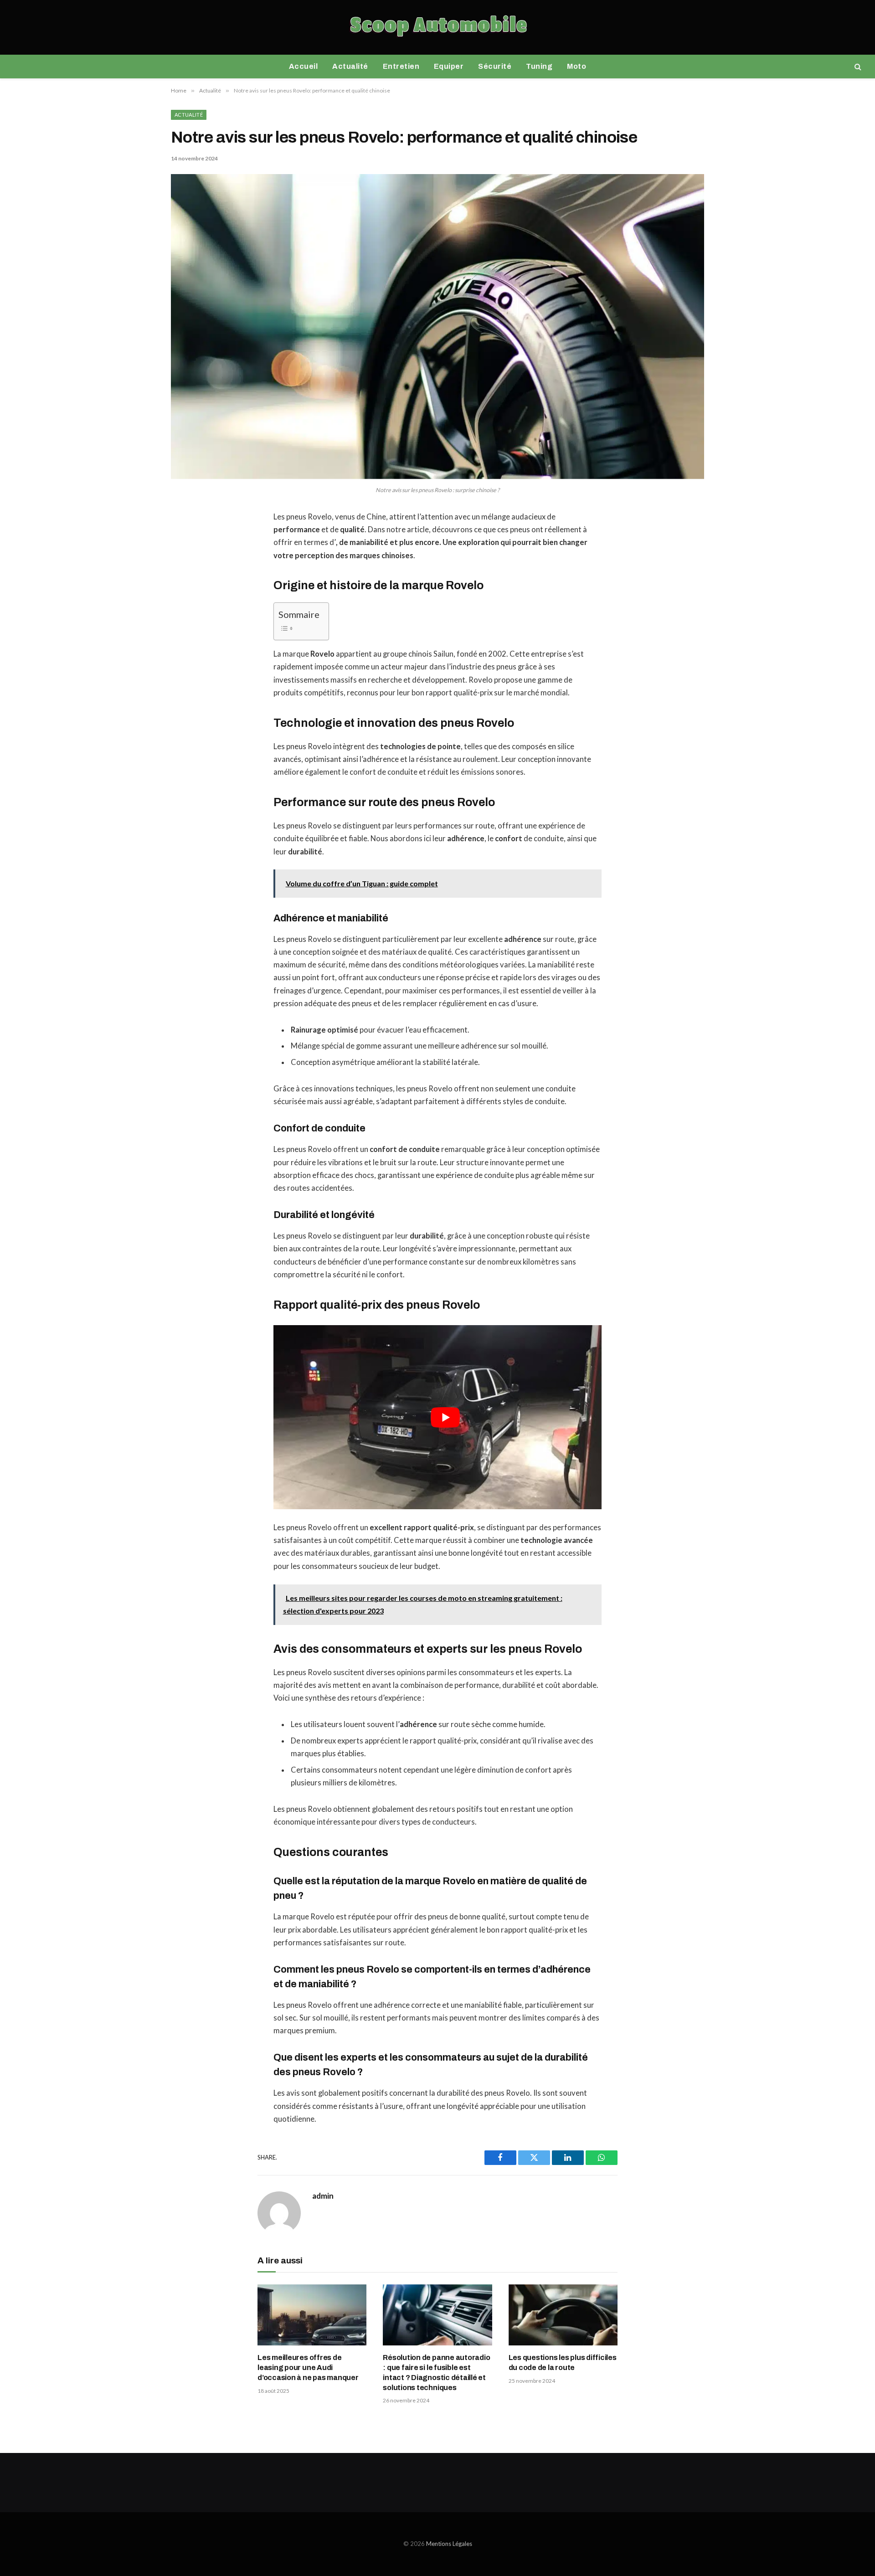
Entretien (401, 66)
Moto (576, 66)
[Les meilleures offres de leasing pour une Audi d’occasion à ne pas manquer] (312, 2315)
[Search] (857, 67)
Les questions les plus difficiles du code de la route (563, 2363)
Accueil (303, 66)
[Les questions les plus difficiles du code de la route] (563, 2315)
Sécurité (495, 66)
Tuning (539, 66)
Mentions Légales (449, 2544)
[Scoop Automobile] (438, 27)
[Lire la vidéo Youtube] (445, 1417)
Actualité (350, 66)
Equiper (449, 66)
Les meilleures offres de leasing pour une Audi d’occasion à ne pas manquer (308, 2368)
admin (323, 2196)
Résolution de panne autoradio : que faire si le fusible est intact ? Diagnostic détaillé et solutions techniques (436, 2372)
